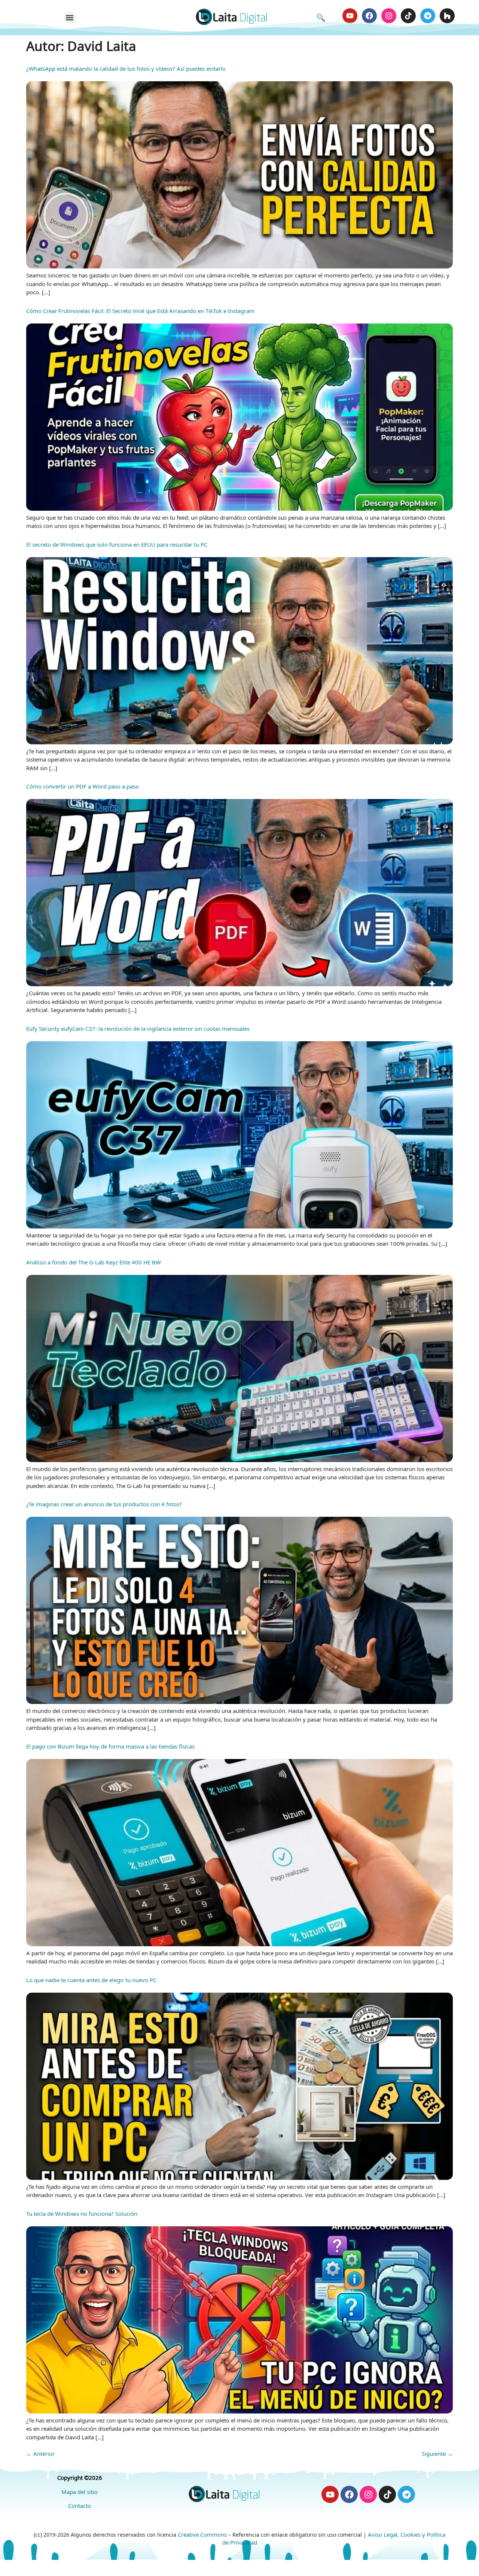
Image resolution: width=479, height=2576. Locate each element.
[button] (70, 17)
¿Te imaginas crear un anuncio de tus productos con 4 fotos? (104, 1504)
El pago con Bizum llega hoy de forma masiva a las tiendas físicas (110, 1746)
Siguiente (437, 2454)
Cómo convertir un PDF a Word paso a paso (83, 786)
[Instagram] (389, 16)
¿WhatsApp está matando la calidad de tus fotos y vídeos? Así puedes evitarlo (126, 69)
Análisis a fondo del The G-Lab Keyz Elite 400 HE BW (94, 1262)
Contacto (80, 2506)
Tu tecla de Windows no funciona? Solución (82, 2214)
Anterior (40, 2454)
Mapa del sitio (80, 2492)
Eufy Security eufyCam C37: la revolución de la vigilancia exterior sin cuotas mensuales (138, 1029)
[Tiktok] (408, 16)
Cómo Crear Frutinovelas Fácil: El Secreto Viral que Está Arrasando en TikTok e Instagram (140, 311)
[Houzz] (447, 16)
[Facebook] (369, 16)
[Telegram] (428, 16)
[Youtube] (350, 16)
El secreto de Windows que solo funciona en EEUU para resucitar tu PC (117, 544)
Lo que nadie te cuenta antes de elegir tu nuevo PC (91, 1980)
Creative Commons (202, 2534)
